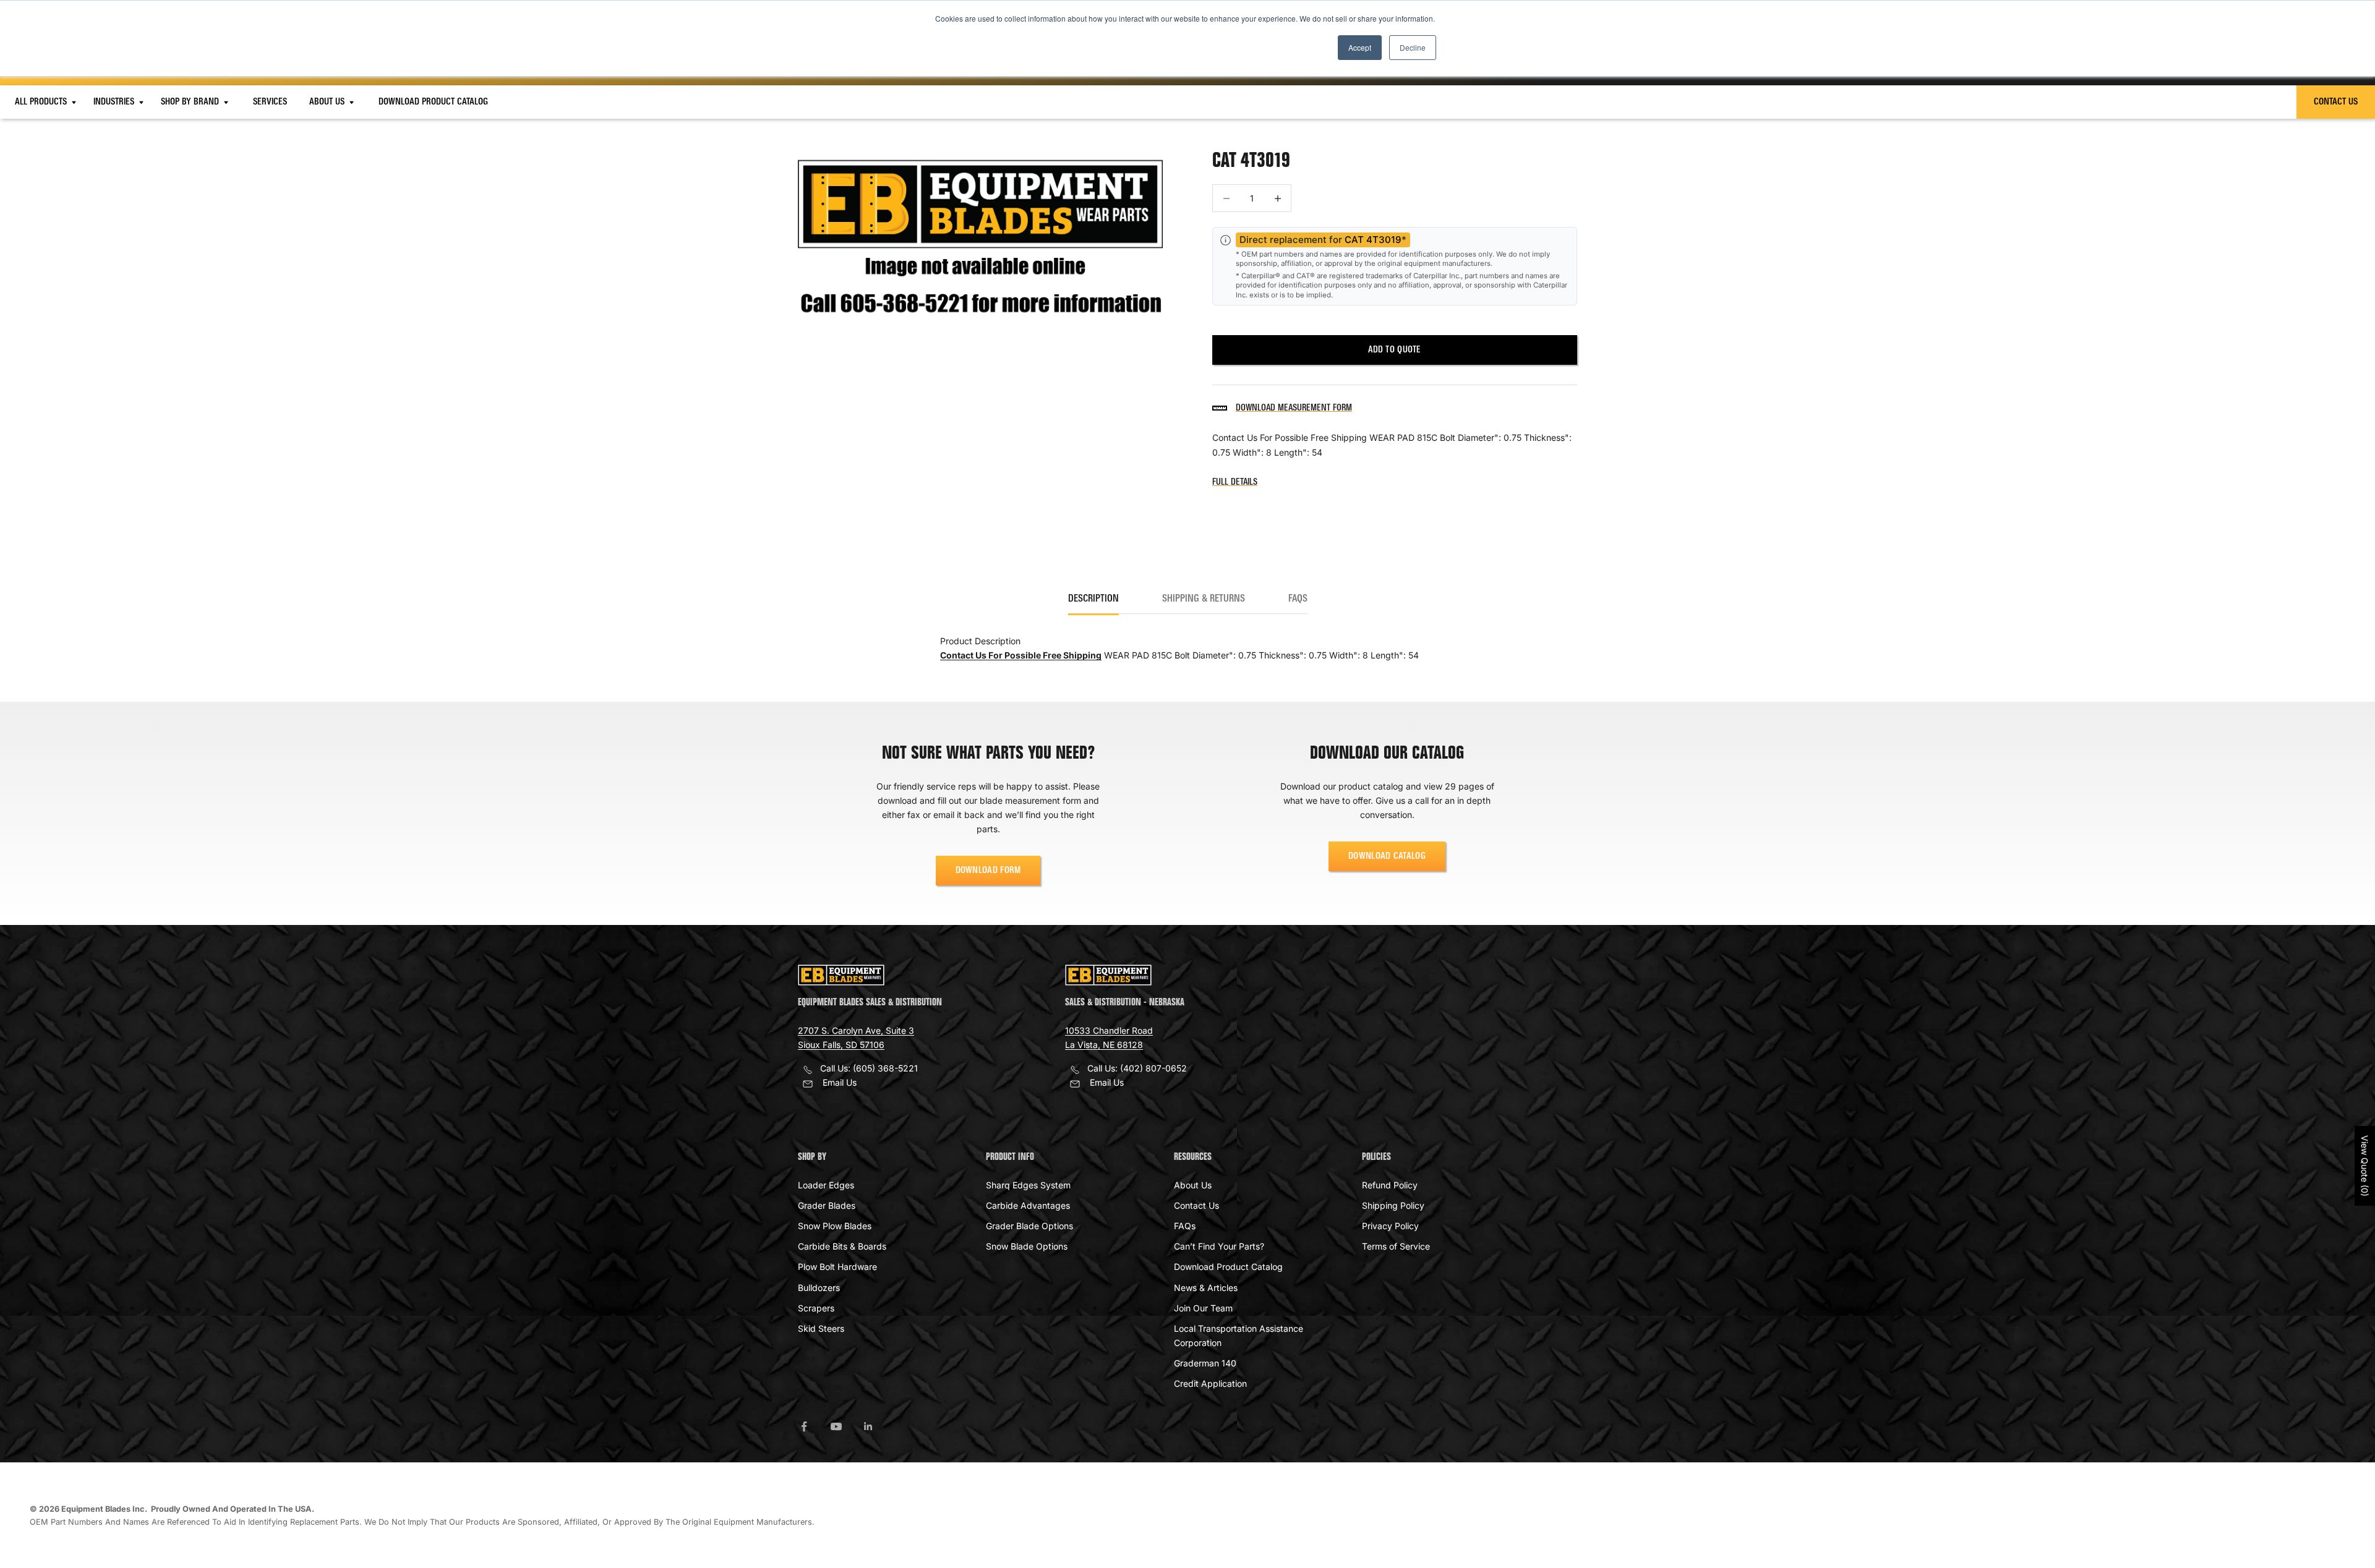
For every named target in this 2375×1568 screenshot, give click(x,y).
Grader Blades (827, 1205)
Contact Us (2336, 102)
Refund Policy (1390, 1185)
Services (270, 102)
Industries (115, 102)
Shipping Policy (1393, 1205)
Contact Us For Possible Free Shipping (1021, 655)
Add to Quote (1394, 350)
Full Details (1235, 482)
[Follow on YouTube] (836, 1426)
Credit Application (1210, 1383)
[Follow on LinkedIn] (868, 1426)
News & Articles (1206, 1288)
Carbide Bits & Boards (842, 1246)
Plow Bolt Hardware (837, 1267)
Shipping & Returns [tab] (1204, 599)
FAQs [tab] (1298, 599)
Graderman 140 (1205, 1363)
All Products (42, 102)
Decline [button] (1413, 47)
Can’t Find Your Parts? (1219, 1246)
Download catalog (1387, 856)
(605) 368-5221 (885, 1068)
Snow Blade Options (1027, 1246)
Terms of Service (1396, 1246)
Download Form (988, 871)
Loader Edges (826, 1185)
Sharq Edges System (1028, 1185)
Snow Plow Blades (835, 1226)
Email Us (840, 1082)
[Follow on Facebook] (804, 1426)
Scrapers (816, 1308)
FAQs (1185, 1226)
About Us (328, 102)
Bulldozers (819, 1288)
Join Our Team (1203, 1308)
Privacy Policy (1390, 1226)
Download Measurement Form (1294, 408)
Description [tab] (1093, 599)
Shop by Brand (191, 102)
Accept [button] (1360, 47)
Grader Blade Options (1029, 1226)
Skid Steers (821, 1328)
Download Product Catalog (433, 102)
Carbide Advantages (1028, 1205)
